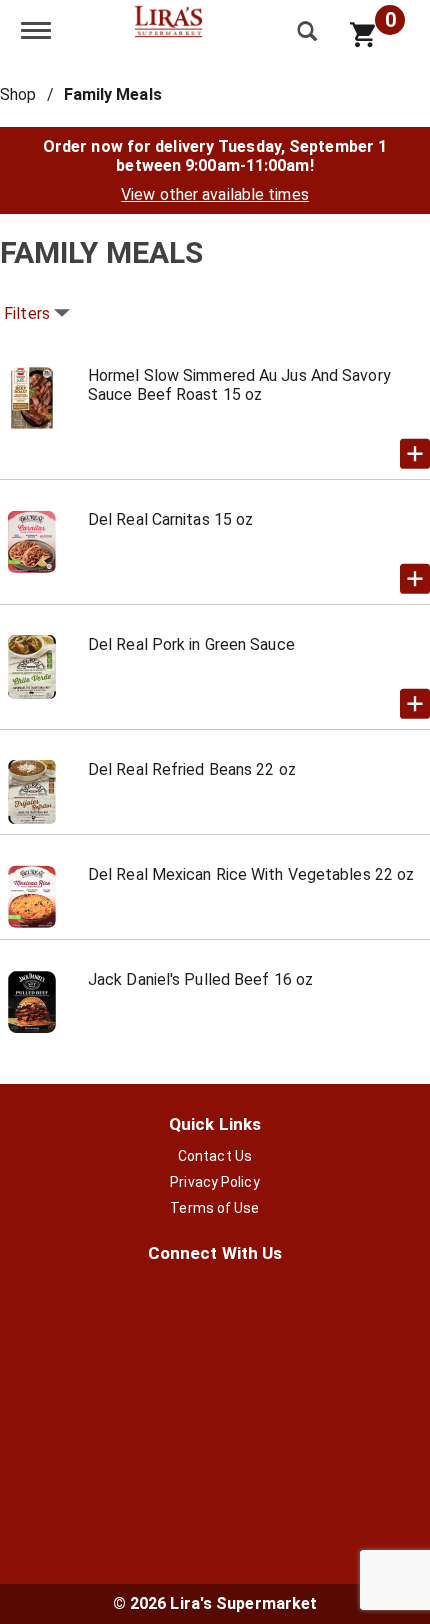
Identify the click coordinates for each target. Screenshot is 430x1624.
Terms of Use (214, 1208)
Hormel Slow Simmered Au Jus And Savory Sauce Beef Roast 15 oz (239, 385)
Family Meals (113, 94)
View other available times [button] (215, 194)
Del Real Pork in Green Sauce (191, 644)
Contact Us (215, 1156)
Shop (18, 94)
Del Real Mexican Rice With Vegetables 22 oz (251, 874)
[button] (415, 454)
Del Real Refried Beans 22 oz (192, 769)
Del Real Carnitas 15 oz (170, 519)
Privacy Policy (214, 1182)
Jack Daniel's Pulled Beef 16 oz (200, 979)
